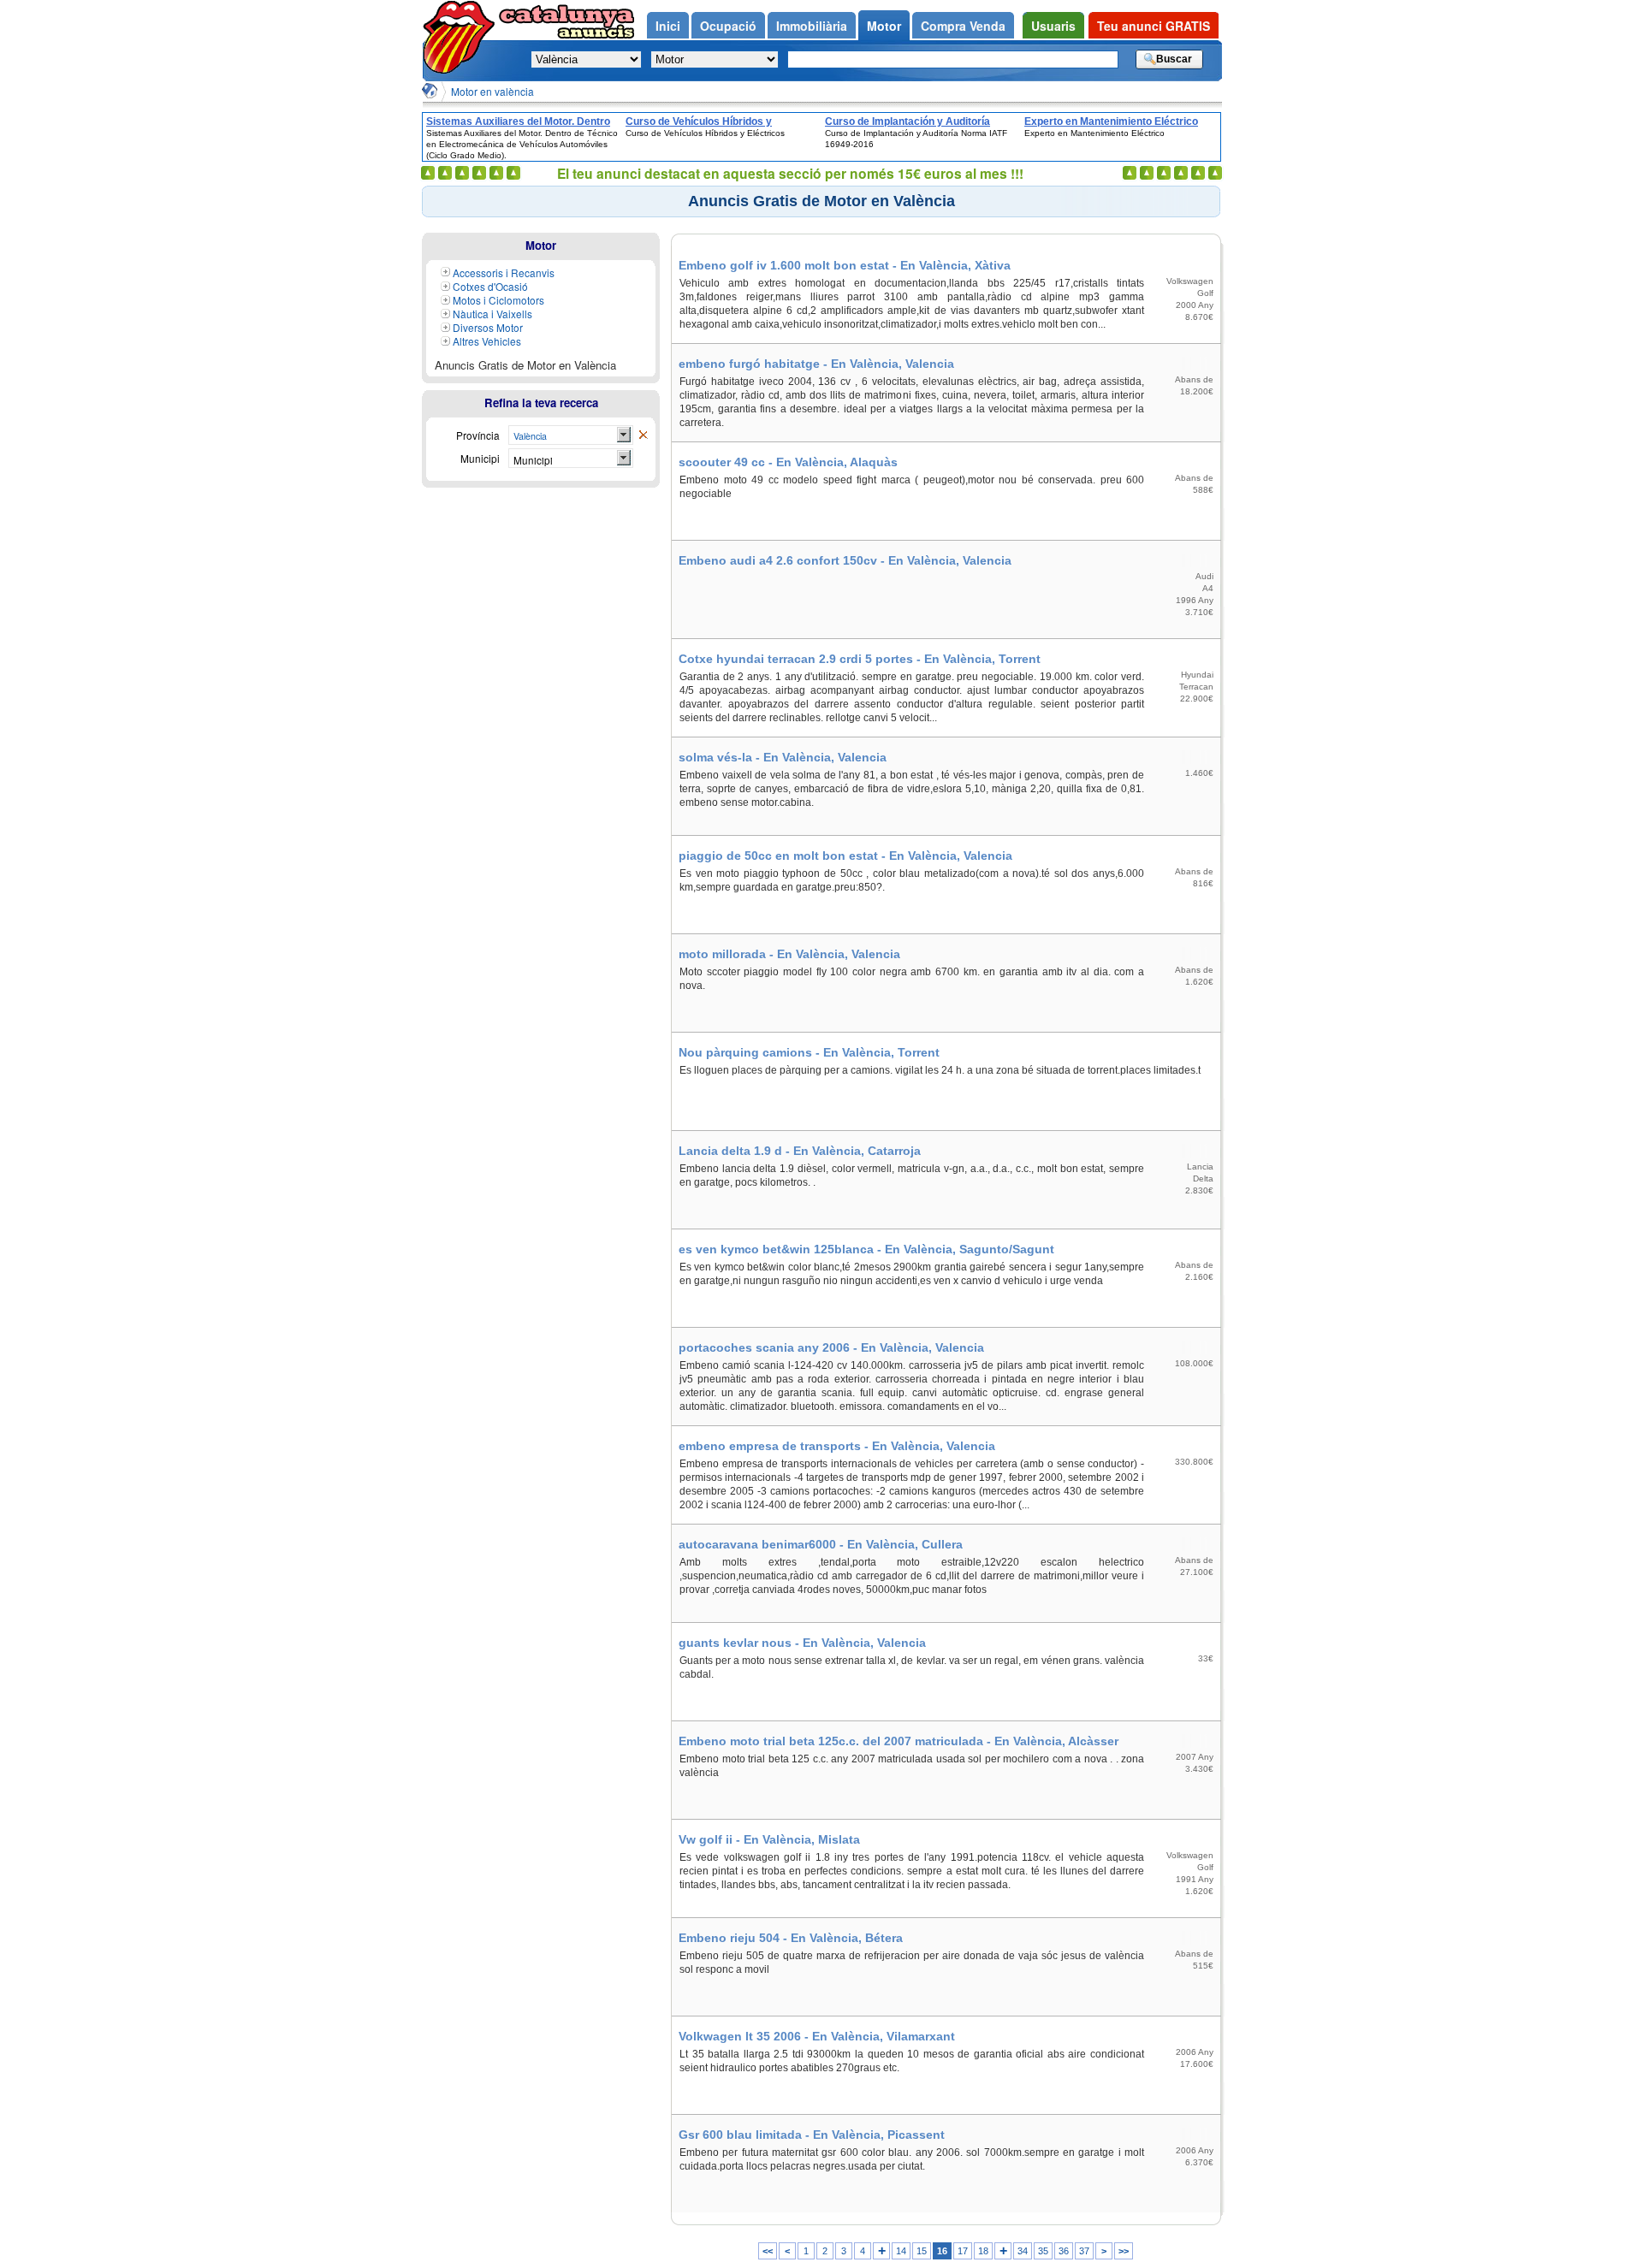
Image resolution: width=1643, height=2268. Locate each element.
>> (1124, 2251)
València (530, 436)
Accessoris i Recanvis (504, 272)
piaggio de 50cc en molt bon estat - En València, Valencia (845, 856)
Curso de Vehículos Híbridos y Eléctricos (699, 121)
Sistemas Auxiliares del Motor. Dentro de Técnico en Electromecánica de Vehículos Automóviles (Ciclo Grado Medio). (518, 121)
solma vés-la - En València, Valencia (783, 757)
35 (1043, 2251)
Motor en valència (492, 91)
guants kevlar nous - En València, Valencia (802, 1643)
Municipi (533, 460)
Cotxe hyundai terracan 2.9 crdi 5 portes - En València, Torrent (860, 659)
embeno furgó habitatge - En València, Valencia (816, 364)
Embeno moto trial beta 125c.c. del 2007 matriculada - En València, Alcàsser (899, 1741)
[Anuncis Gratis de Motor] (643, 435)
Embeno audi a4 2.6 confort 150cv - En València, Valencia (845, 560)
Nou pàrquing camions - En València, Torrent (809, 1052)
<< (768, 2251)
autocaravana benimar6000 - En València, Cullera (821, 1544)
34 (1023, 2251)
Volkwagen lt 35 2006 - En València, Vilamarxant (817, 2036)
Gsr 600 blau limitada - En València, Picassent (812, 2135)
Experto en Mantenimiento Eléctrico (1111, 121)
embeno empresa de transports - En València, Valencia (837, 1446)
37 (1084, 2251)
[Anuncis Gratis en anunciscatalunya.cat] (430, 91)
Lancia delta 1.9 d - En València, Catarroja (800, 1151)
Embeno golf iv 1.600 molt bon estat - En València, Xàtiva (845, 265)
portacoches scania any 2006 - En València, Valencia (831, 1347)
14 (901, 2251)
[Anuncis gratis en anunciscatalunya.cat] (462, 37)
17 (963, 2251)
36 (1064, 2251)
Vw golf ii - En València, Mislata (769, 1839)
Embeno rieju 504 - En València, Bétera (791, 1938)
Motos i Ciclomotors (498, 300)
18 (983, 2251)
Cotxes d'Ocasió (490, 286)
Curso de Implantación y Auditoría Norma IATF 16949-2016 (908, 121)
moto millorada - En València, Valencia (789, 954)
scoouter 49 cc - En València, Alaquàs (788, 462)
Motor (541, 245)
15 (922, 2251)
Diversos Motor (488, 327)
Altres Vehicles (487, 341)
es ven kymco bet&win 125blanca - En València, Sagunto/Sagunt (866, 1249)
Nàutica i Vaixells (492, 314)
